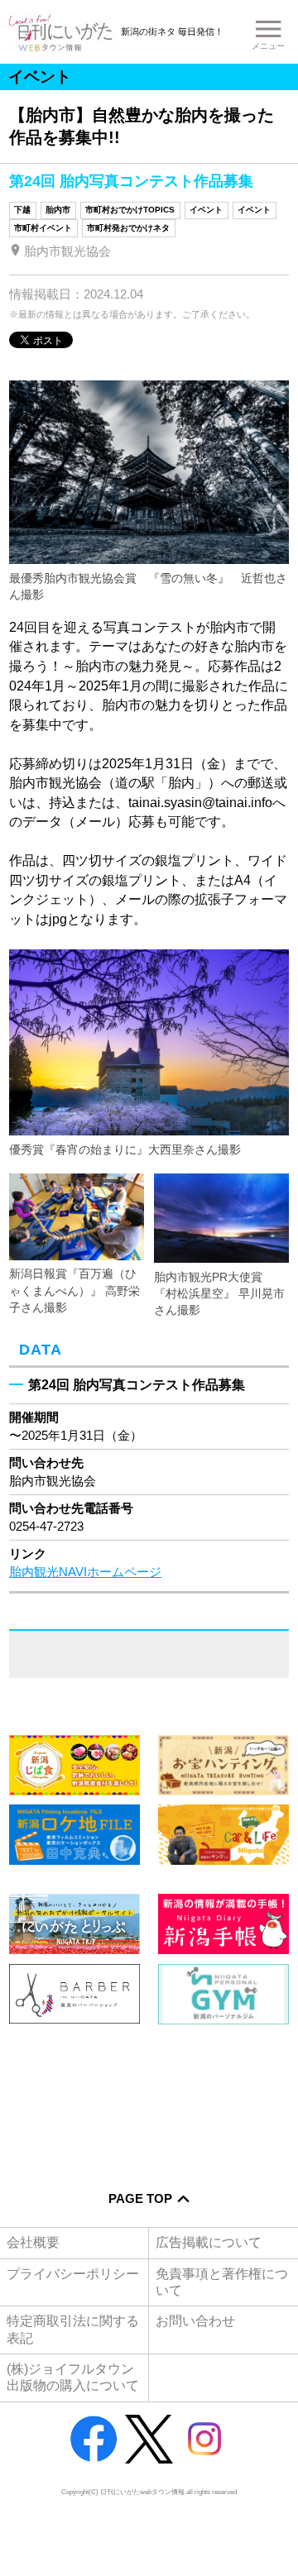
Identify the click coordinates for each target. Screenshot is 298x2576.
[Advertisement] (149, 2097)
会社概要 (33, 2242)
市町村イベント (43, 228)
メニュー (268, 46)
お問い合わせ (195, 2321)
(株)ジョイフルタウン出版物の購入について (73, 2377)
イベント (206, 210)
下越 (22, 210)
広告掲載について (209, 2242)
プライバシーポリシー (73, 2274)
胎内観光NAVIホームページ (85, 1572)
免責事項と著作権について (222, 2282)
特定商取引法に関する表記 (73, 2329)
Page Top (140, 2199)
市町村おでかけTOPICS (130, 210)
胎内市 (58, 210)
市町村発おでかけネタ (128, 228)
